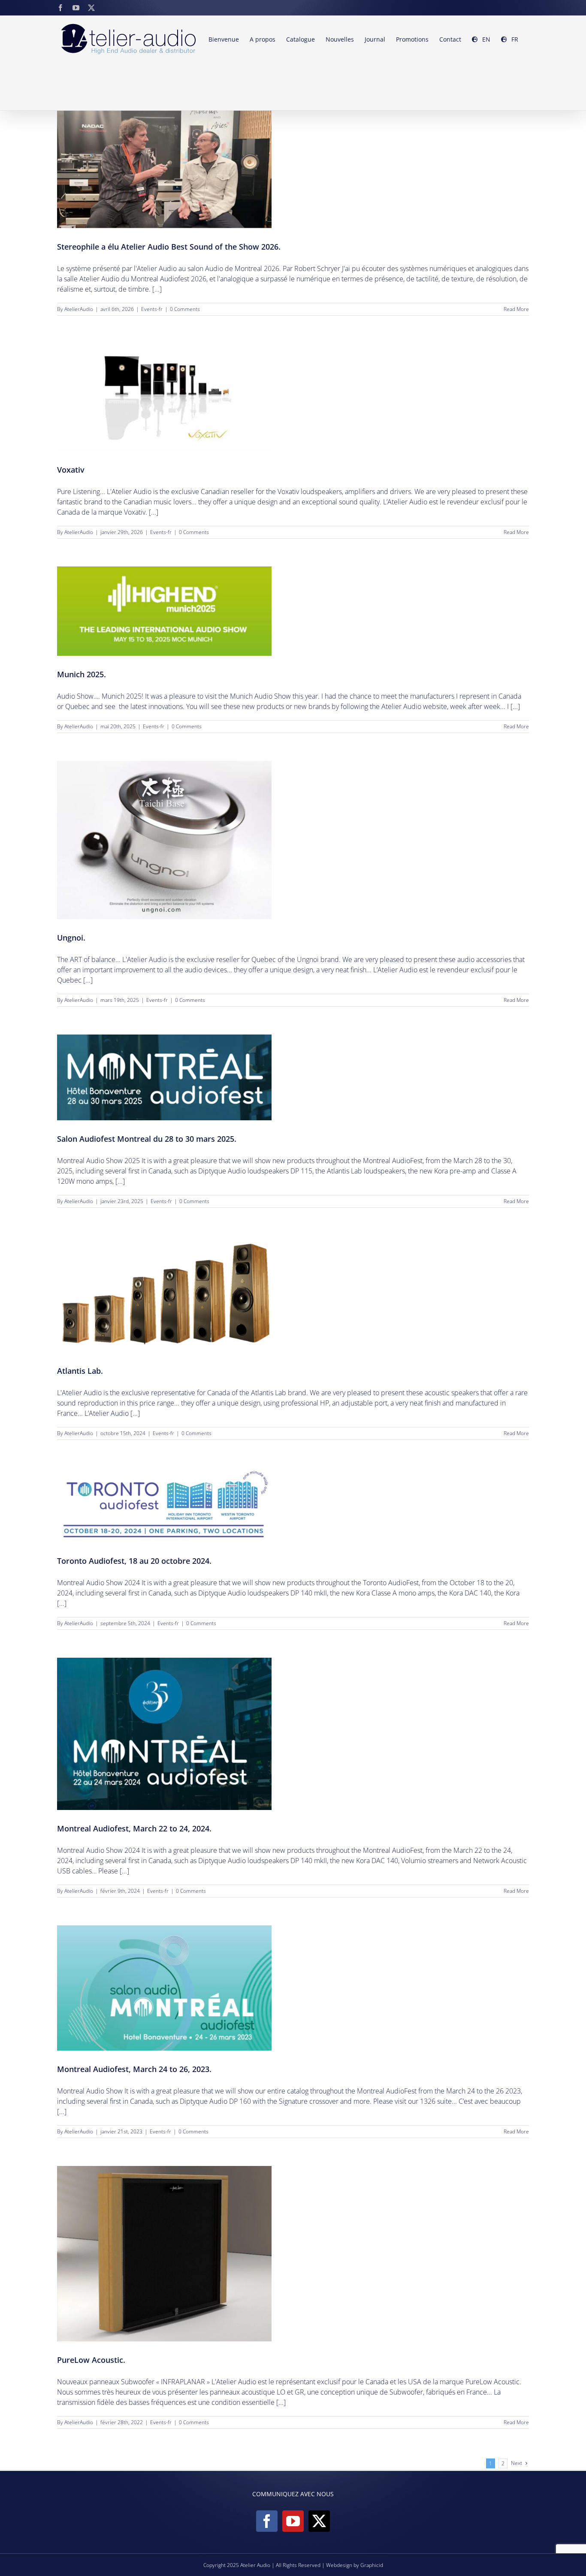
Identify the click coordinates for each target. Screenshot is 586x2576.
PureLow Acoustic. (91, 2360)
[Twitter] (319, 2521)
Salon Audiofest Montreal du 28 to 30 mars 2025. (147, 1139)
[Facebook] (267, 2521)
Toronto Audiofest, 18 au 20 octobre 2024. (134, 1561)
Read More (516, 309)
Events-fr (152, 309)
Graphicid (372, 2565)
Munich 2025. (82, 674)
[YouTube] (293, 2521)
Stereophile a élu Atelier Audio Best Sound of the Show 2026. (169, 247)
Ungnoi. (71, 938)
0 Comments (185, 309)
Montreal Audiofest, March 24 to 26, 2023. (134, 2069)
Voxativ (71, 470)
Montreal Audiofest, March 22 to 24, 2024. (134, 1828)
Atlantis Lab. (80, 1371)
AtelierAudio (79, 309)
